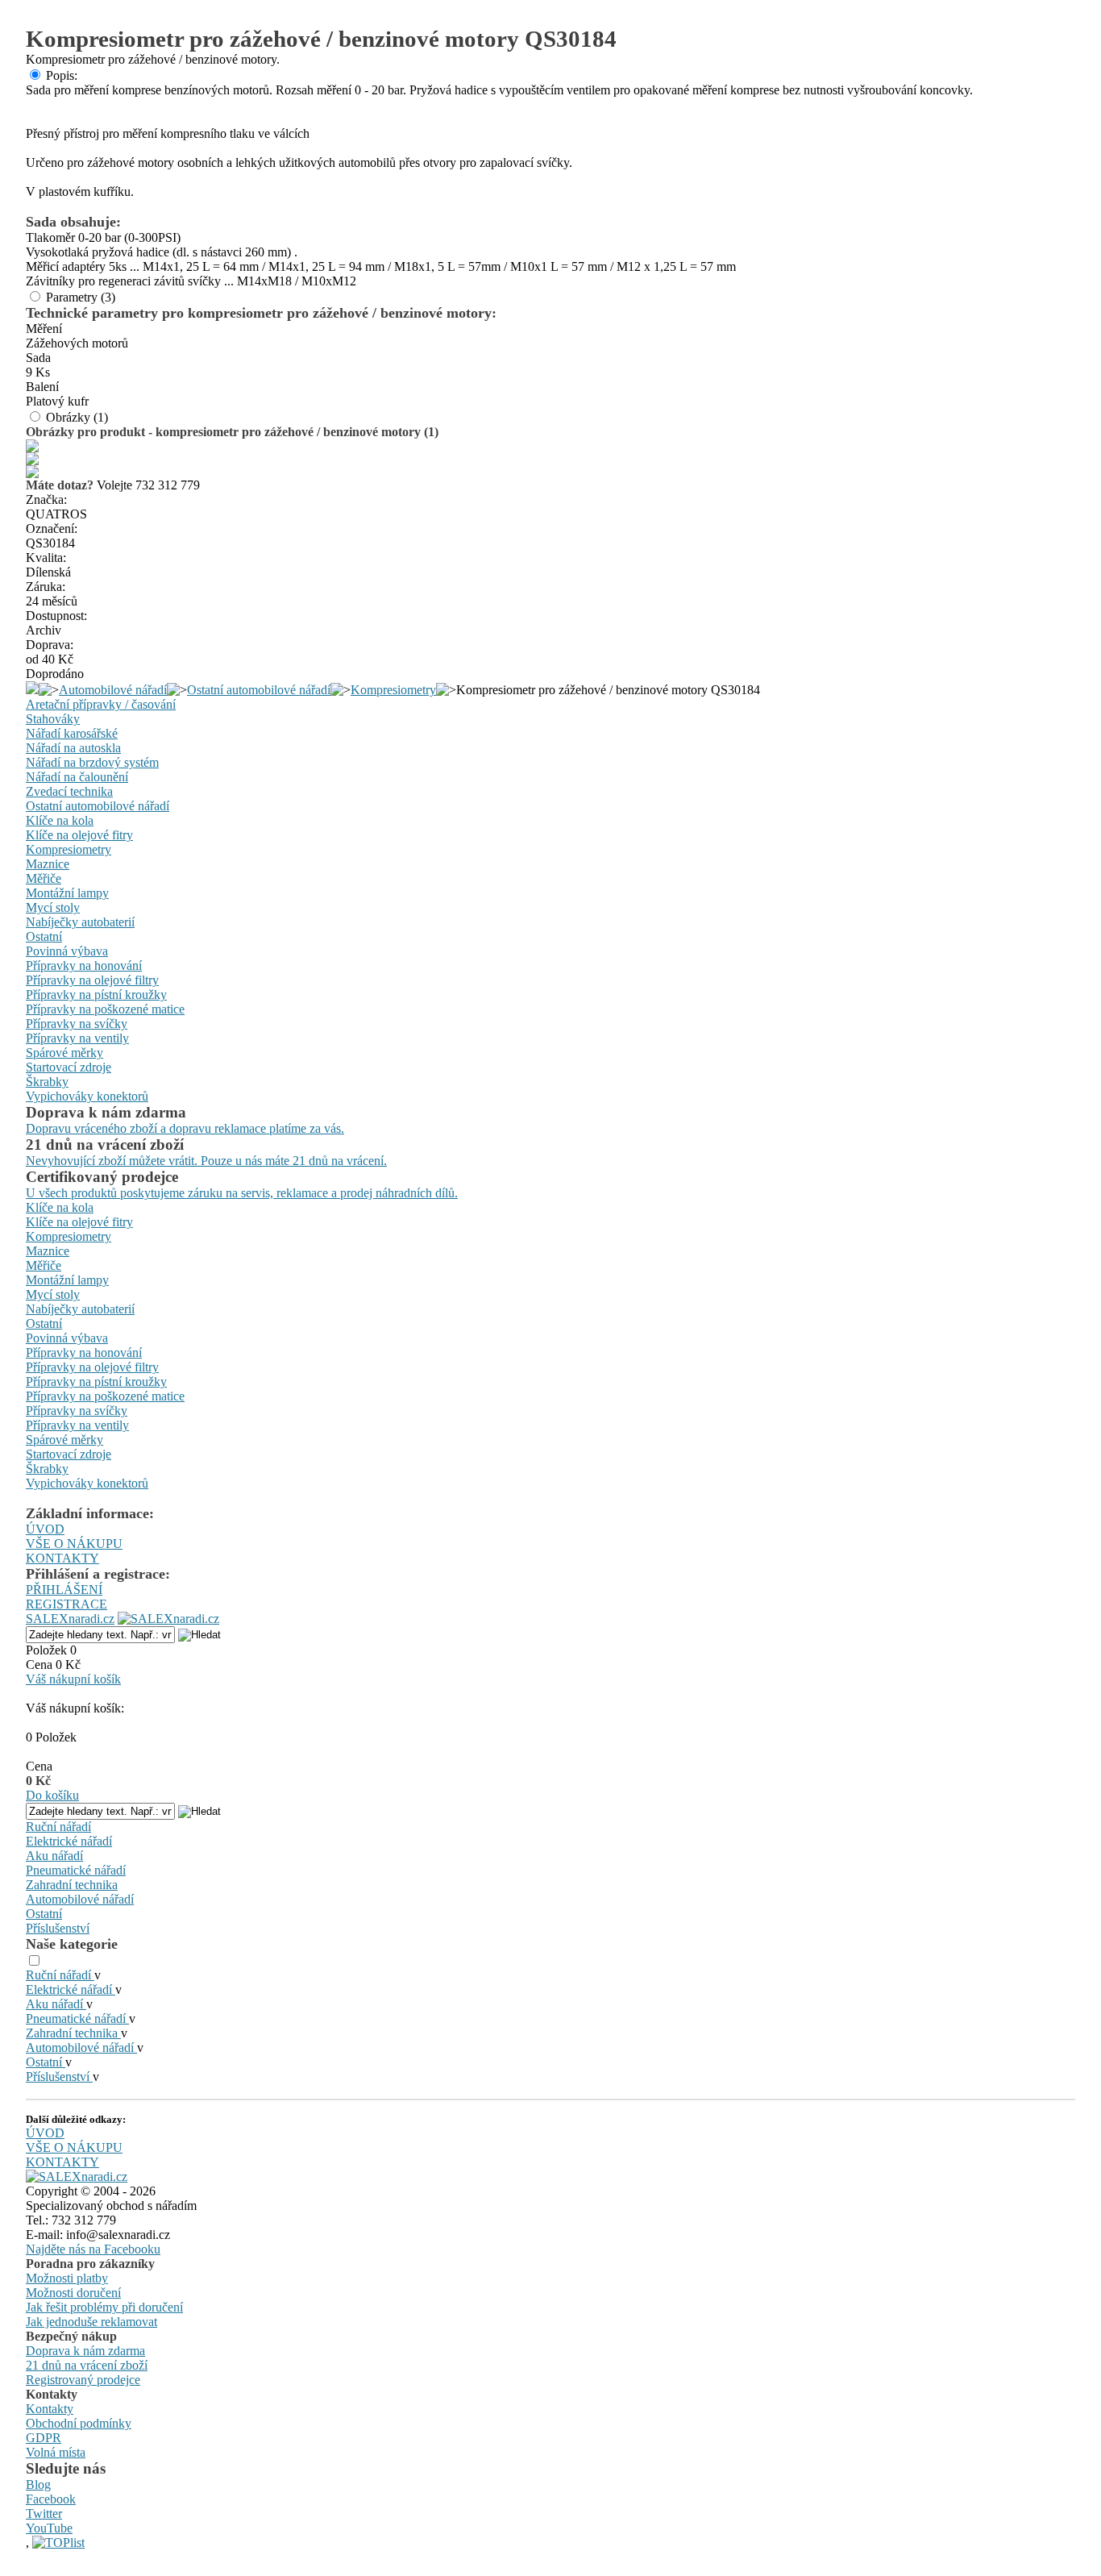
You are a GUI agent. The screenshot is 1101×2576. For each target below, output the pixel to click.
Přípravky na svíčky (77, 1024)
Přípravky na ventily (77, 1038)
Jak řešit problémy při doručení (104, 2307)
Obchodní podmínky (79, 2423)
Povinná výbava (67, 951)
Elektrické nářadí (69, 1841)
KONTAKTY (62, 1558)
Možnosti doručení (73, 2293)
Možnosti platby (67, 2278)
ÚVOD (45, 1529)
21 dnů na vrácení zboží (87, 2365)
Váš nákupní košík (73, 1679)
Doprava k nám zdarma (85, 2351)
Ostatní (44, 936)
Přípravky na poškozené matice (105, 1009)
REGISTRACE (66, 1604)
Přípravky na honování (84, 965)
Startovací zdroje (69, 1067)
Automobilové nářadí (113, 690)
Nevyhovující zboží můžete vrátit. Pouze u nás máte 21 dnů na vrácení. (206, 1161)
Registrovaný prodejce (83, 2380)
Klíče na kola (60, 820)
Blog (38, 2484)
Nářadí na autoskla (73, 748)
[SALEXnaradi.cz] (77, 2176)
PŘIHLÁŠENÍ (64, 1590)
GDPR (44, 2438)
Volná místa (56, 2452)
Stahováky (53, 719)
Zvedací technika (69, 791)
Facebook (51, 2499)
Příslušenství (58, 1928)
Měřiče (44, 878)
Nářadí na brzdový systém (92, 762)
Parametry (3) (81, 297)
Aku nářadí (54, 1856)
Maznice (48, 864)
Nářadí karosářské (72, 733)
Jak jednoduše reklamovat (91, 2322)
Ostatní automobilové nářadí (259, 690)
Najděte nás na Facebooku (93, 2249)
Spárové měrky (64, 1053)
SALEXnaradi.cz (70, 1619)
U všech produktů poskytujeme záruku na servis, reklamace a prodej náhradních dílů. (242, 1193)
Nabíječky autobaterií (80, 922)
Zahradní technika (72, 1885)
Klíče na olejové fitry (79, 835)
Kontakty (50, 2409)
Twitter (44, 2514)
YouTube (49, 2528)
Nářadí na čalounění (77, 777)
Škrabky (47, 1082)
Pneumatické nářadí (76, 1870)
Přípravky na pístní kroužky (96, 995)
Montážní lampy (67, 893)
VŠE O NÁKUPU (74, 1544)
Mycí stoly (53, 907)
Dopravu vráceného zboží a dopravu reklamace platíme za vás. (185, 1128)
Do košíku (52, 1795)
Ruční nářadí (58, 1827)
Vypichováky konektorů (87, 1096)
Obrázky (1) (77, 417)
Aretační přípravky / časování (101, 704)
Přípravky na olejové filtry (92, 980)
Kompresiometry (393, 690)
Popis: (62, 75)
